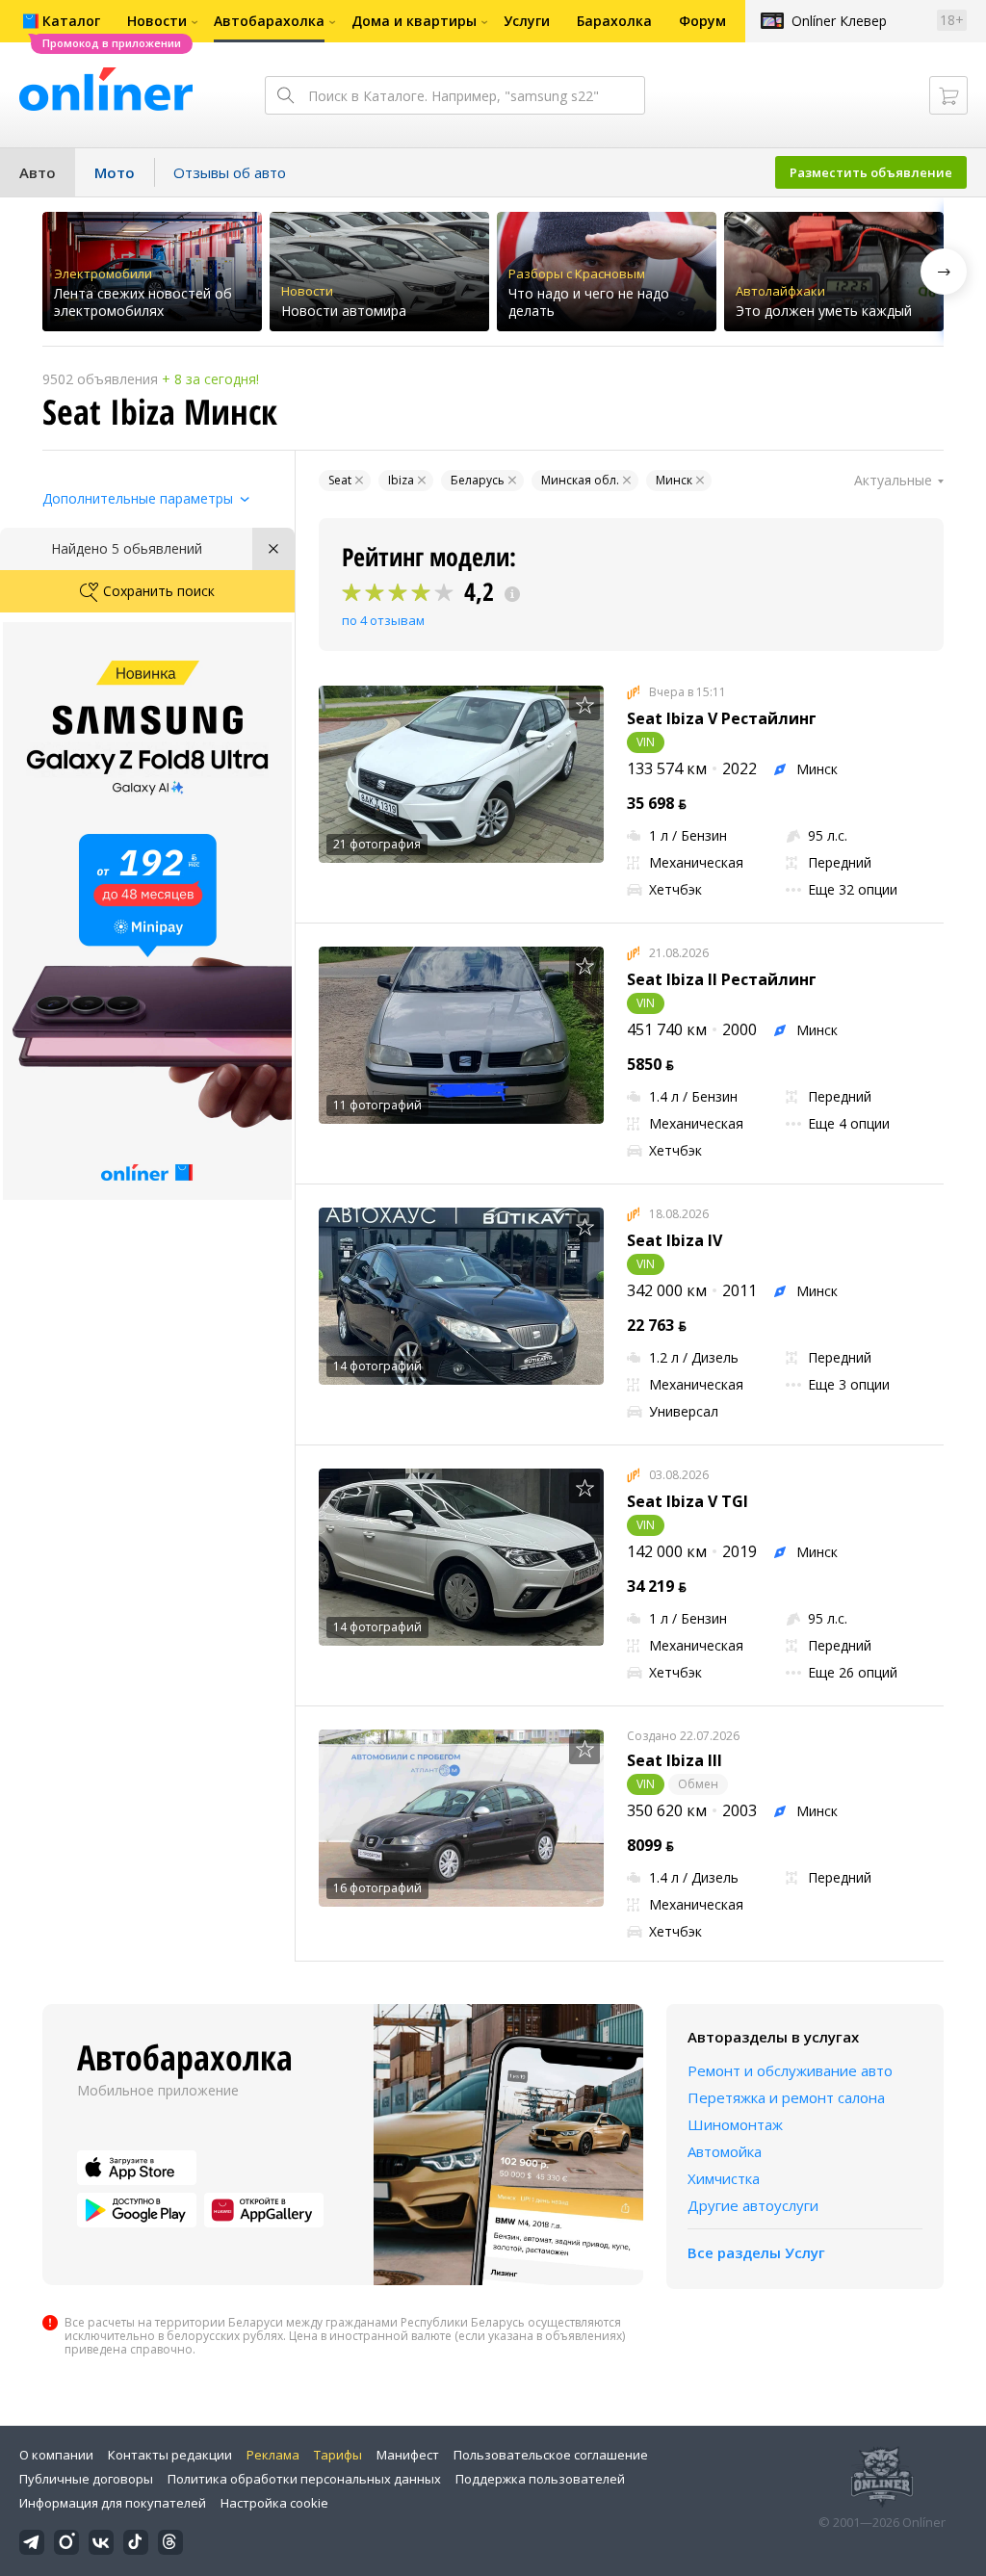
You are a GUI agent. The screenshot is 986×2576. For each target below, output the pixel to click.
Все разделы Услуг (756, 2252)
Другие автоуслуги (753, 2205)
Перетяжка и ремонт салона (786, 2097)
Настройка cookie (274, 2503)
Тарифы (338, 2455)
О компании (56, 2455)
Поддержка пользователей (540, 2479)
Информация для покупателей (113, 2503)
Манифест (408, 2455)
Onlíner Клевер (839, 21)
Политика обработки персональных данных (304, 2479)
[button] (944, 272)
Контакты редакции (170, 2455)
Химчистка (724, 2178)
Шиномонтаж (735, 2124)
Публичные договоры (86, 2479)
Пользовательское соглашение (551, 2455)
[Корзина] (948, 95)
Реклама (273, 2455)
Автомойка (725, 2151)
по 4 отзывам (383, 620)
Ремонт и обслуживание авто (790, 2070)
